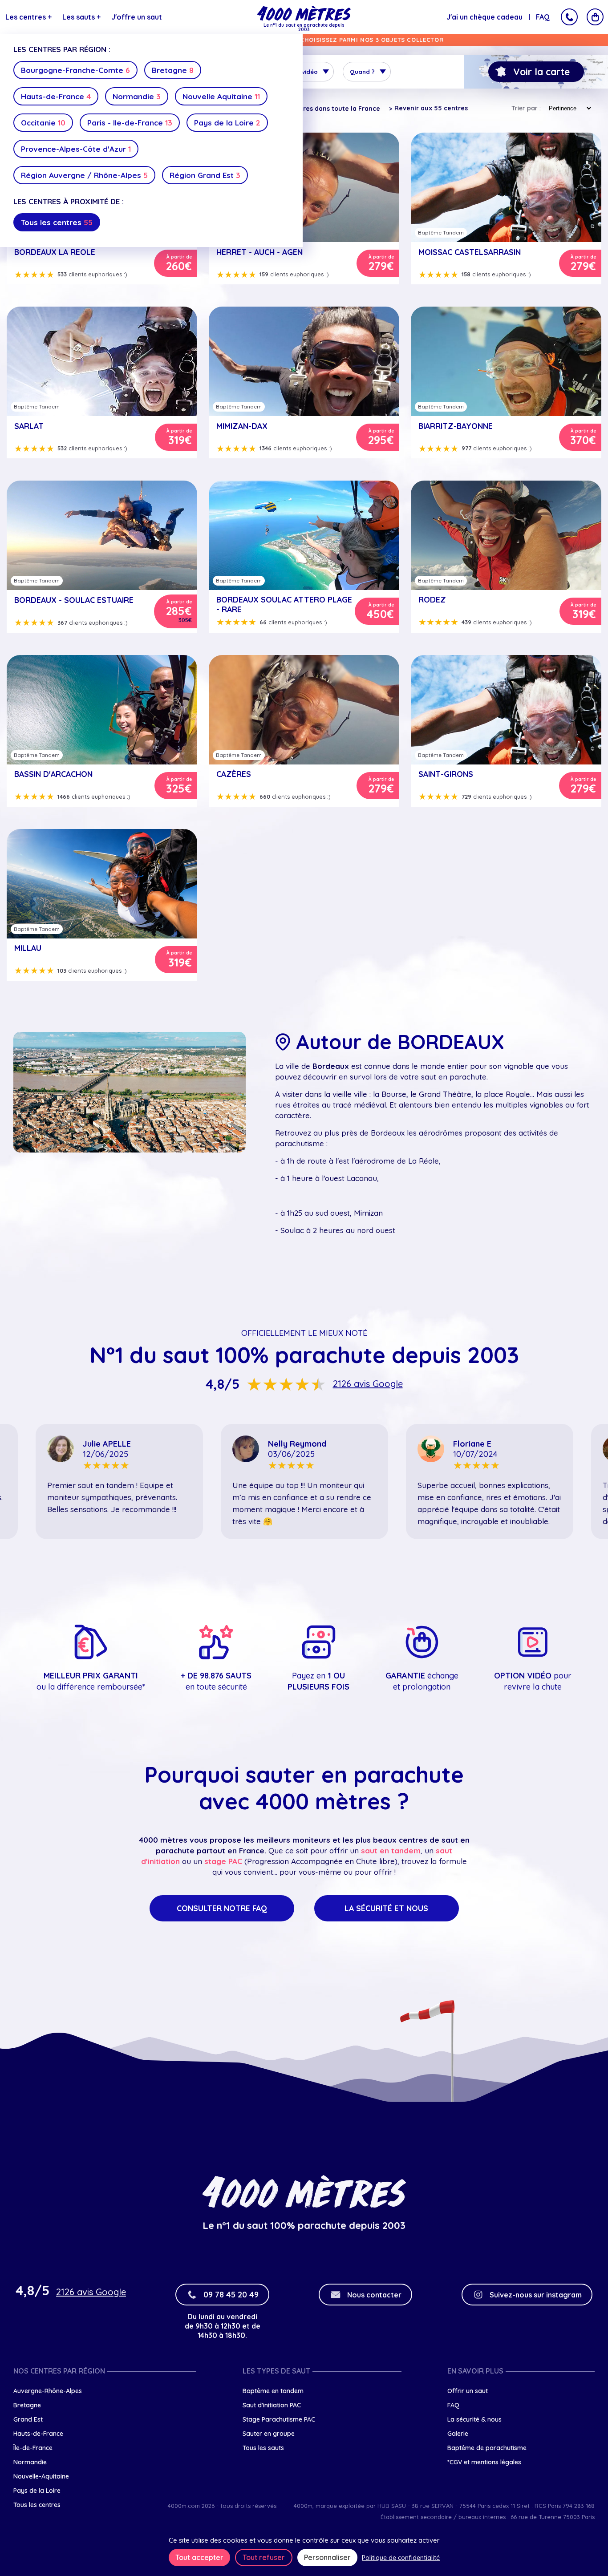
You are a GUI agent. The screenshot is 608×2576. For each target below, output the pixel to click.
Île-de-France (33, 2448)
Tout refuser (264, 2557)
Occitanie (43, 123)
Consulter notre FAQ (222, 1908)
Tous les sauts (263, 2448)
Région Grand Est (205, 175)
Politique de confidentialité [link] (401, 2558)
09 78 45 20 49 (231, 2295)
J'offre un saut (137, 17)
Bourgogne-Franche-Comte (75, 70)
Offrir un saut (468, 2391)
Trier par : (526, 108)
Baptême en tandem (273, 2391)
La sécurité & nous (474, 2419)
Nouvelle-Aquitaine (41, 2476)
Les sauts (81, 17)
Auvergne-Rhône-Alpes (48, 2391)
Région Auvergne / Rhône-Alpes (84, 175)
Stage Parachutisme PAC (279, 2419)
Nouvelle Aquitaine (221, 96)
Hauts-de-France (56, 96)
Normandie (137, 96)
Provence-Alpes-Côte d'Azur (76, 149)
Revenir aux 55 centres (431, 108)
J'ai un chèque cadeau (484, 17)
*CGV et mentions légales (484, 2462)
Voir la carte (541, 72)
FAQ (543, 17)
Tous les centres (57, 222)
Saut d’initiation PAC (272, 2405)
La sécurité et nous (386, 1908)
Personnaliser (327, 2557)
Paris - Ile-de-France (130, 123)
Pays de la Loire (227, 123)
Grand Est (28, 2419)
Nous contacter (374, 2295)
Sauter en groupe (269, 2434)
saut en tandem (391, 1850)
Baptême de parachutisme (487, 2448)
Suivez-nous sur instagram (536, 2295)
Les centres (28, 17)
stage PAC (223, 1861)
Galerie (458, 2434)
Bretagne (173, 70)
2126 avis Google (368, 1384)
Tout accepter (199, 2557)
